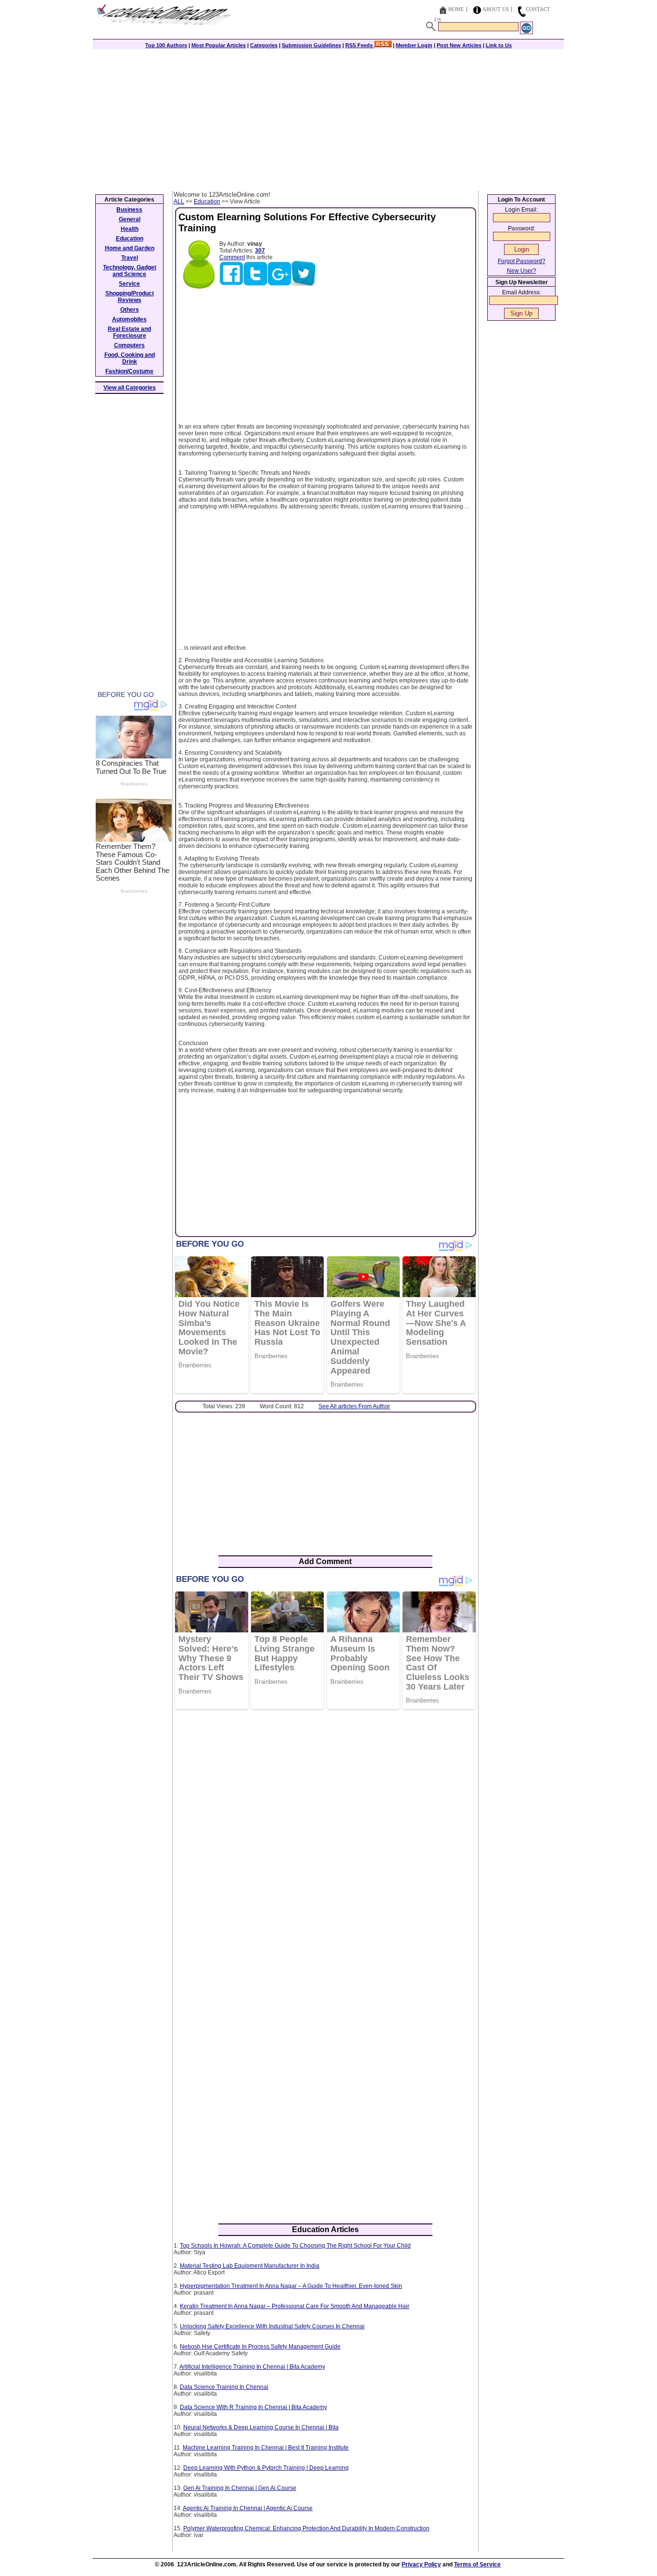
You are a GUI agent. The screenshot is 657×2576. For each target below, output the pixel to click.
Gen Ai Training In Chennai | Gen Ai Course (240, 2488)
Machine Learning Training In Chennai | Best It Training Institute (266, 2448)
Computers (129, 345)
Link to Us (499, 45)
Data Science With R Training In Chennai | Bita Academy (253, 2407)
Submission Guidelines (311, 45)
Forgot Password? (522, 261)
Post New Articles (459, 45)
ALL (179, 202)
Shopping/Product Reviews (130, 297)
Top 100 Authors (166, 45)
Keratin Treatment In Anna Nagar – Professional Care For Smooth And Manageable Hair (295, 2306)
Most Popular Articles (219, 45)
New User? (522, 271)
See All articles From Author (354, 1406)
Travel (130, 258)
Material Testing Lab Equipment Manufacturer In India (250, 2266)
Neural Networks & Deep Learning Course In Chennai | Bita (261, 2427)
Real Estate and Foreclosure (129, 332)
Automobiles (129, 319)
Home (456, 9)
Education (207, 202)
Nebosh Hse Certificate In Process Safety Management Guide (260, 2347)
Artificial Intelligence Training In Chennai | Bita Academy (252, 2367)
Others (130, 310)
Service (129, 284)
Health (130, 229)
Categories (264, 45)
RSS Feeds (360, 45)
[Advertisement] (328, 119)
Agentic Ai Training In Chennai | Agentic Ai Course (248, 2508)
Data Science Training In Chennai (224, 2387)
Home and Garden (130, 248)
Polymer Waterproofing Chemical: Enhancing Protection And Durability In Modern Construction (306, 2528)
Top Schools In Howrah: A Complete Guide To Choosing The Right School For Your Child (295, 2246)
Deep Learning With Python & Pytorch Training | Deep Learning (266, 2468)
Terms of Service (477, 2564)
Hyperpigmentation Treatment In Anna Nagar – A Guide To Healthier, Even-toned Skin (291, 2286)
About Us (496, 9)
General (130, 219)
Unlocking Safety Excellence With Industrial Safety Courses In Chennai (272, 2326)
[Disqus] (325, 1841)
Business (129, 210)
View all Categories (130, 388)
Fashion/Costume (129, 371)
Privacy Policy (421, 2564)
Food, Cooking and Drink (130, 358)
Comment (232, 257)
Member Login (414, 45)
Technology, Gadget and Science (130, 271)
